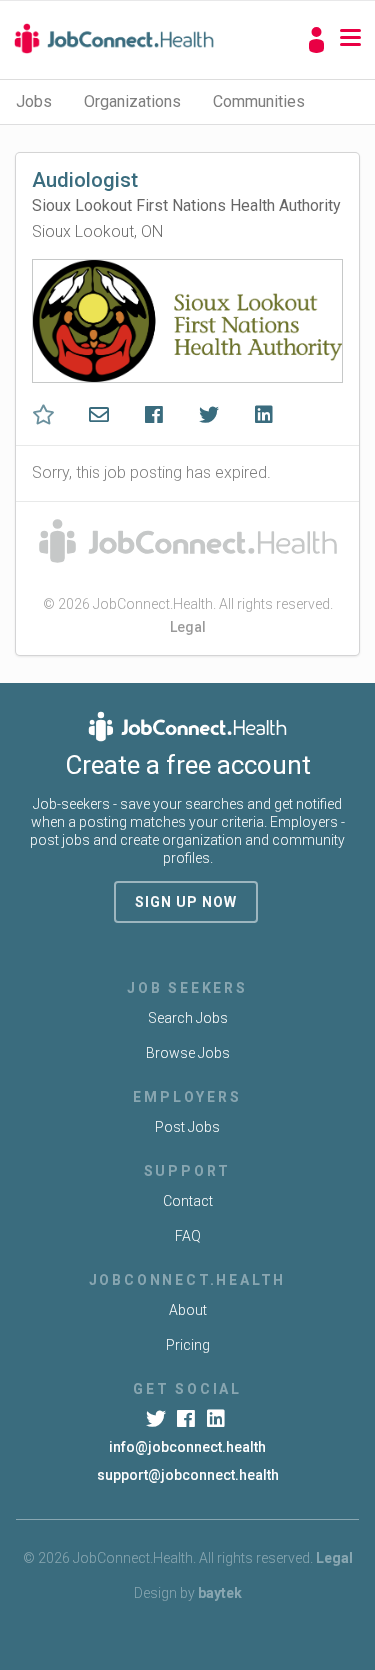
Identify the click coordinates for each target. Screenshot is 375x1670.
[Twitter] (157, 1419)
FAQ (188, 1236)
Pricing (188, 1345)
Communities (259, 101)
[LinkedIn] (217, 1419)
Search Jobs (188, 1018)
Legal (188, 627)
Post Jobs (187, 1127)
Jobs (34, 101)
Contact (188, 1201)
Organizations (132, 101)
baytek (220, 1593)
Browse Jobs (188, 1053)
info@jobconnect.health (187, 1447)
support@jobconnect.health (188, 1475)
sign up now (186, 902)
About (188, 1310)
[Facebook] (187, 1419)
